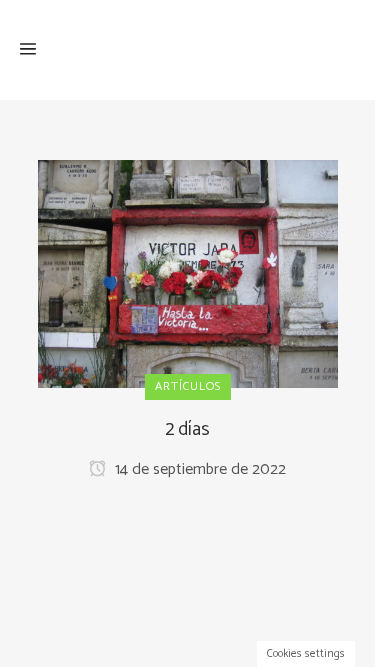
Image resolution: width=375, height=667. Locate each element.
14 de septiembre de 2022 (198, 469)
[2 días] (188, 273)
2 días (187, 429)
